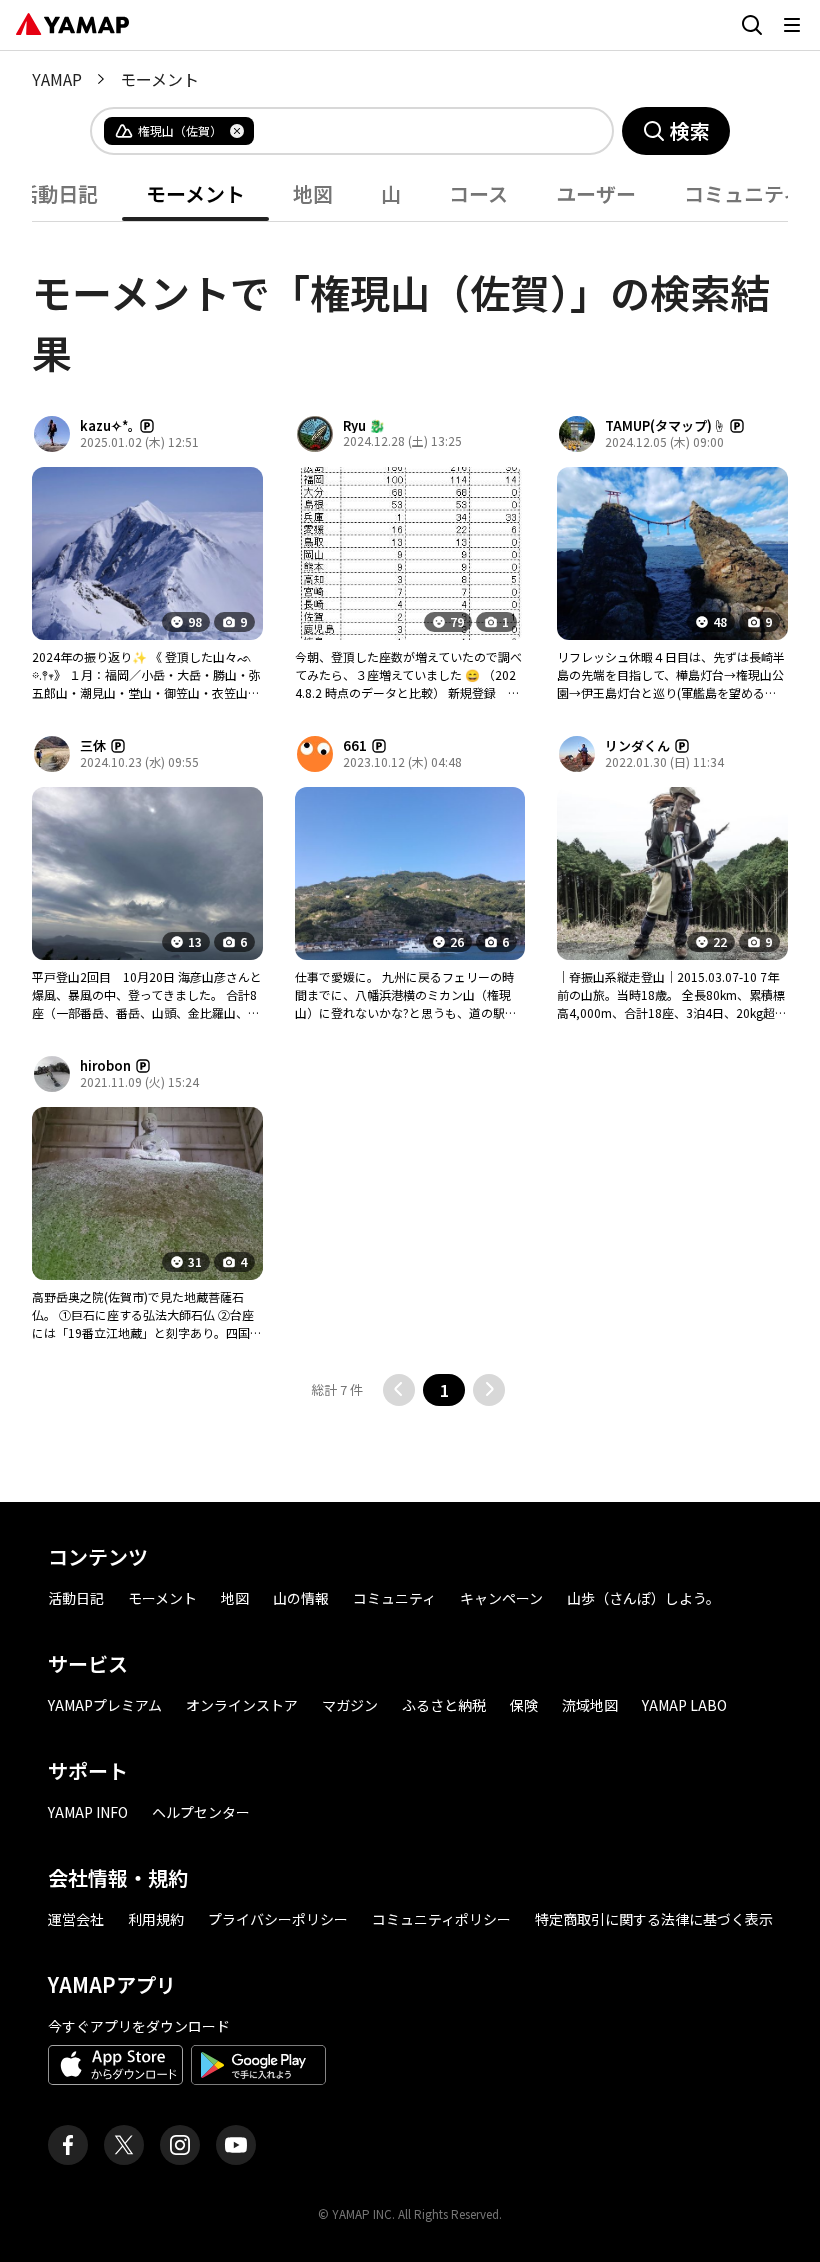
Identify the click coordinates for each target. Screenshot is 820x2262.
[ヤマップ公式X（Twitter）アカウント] (124, 2145)
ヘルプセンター (201, 1812)
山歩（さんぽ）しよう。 (643, 1598)
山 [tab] (391, 193)
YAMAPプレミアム (105, 1705)
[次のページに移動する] (489, 1390)
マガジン (350, 1705)
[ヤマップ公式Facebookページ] (68, 2145)
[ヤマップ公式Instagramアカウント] (180, 2145)
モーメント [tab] (195, 193)
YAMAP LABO (684, 1705)
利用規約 (156, 1919)
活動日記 (76, 1598)
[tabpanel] (410, 814)
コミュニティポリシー (441, 1919)
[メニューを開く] (792, 25)
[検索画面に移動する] (752, 25)
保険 (524, 1705)
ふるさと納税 (444, 1705)
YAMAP (57, 79)
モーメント (162, 1598)
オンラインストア (242, 1705)
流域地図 (590, 1705)
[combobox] (417, 131)
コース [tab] (478, 193)
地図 (235, 1598)
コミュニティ (394, 1598)
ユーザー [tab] (596, 193)
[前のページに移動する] (399, 1390)
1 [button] (444, 1390)
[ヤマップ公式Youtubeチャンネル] (236, 2145)
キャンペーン (501, 1598)
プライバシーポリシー (278, 1919)
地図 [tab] (313, 193)
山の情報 (301, 1598)
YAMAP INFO (88, 1812)
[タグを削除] (237, 131)
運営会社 (76, 1919)
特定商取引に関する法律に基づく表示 (654, 1919)
